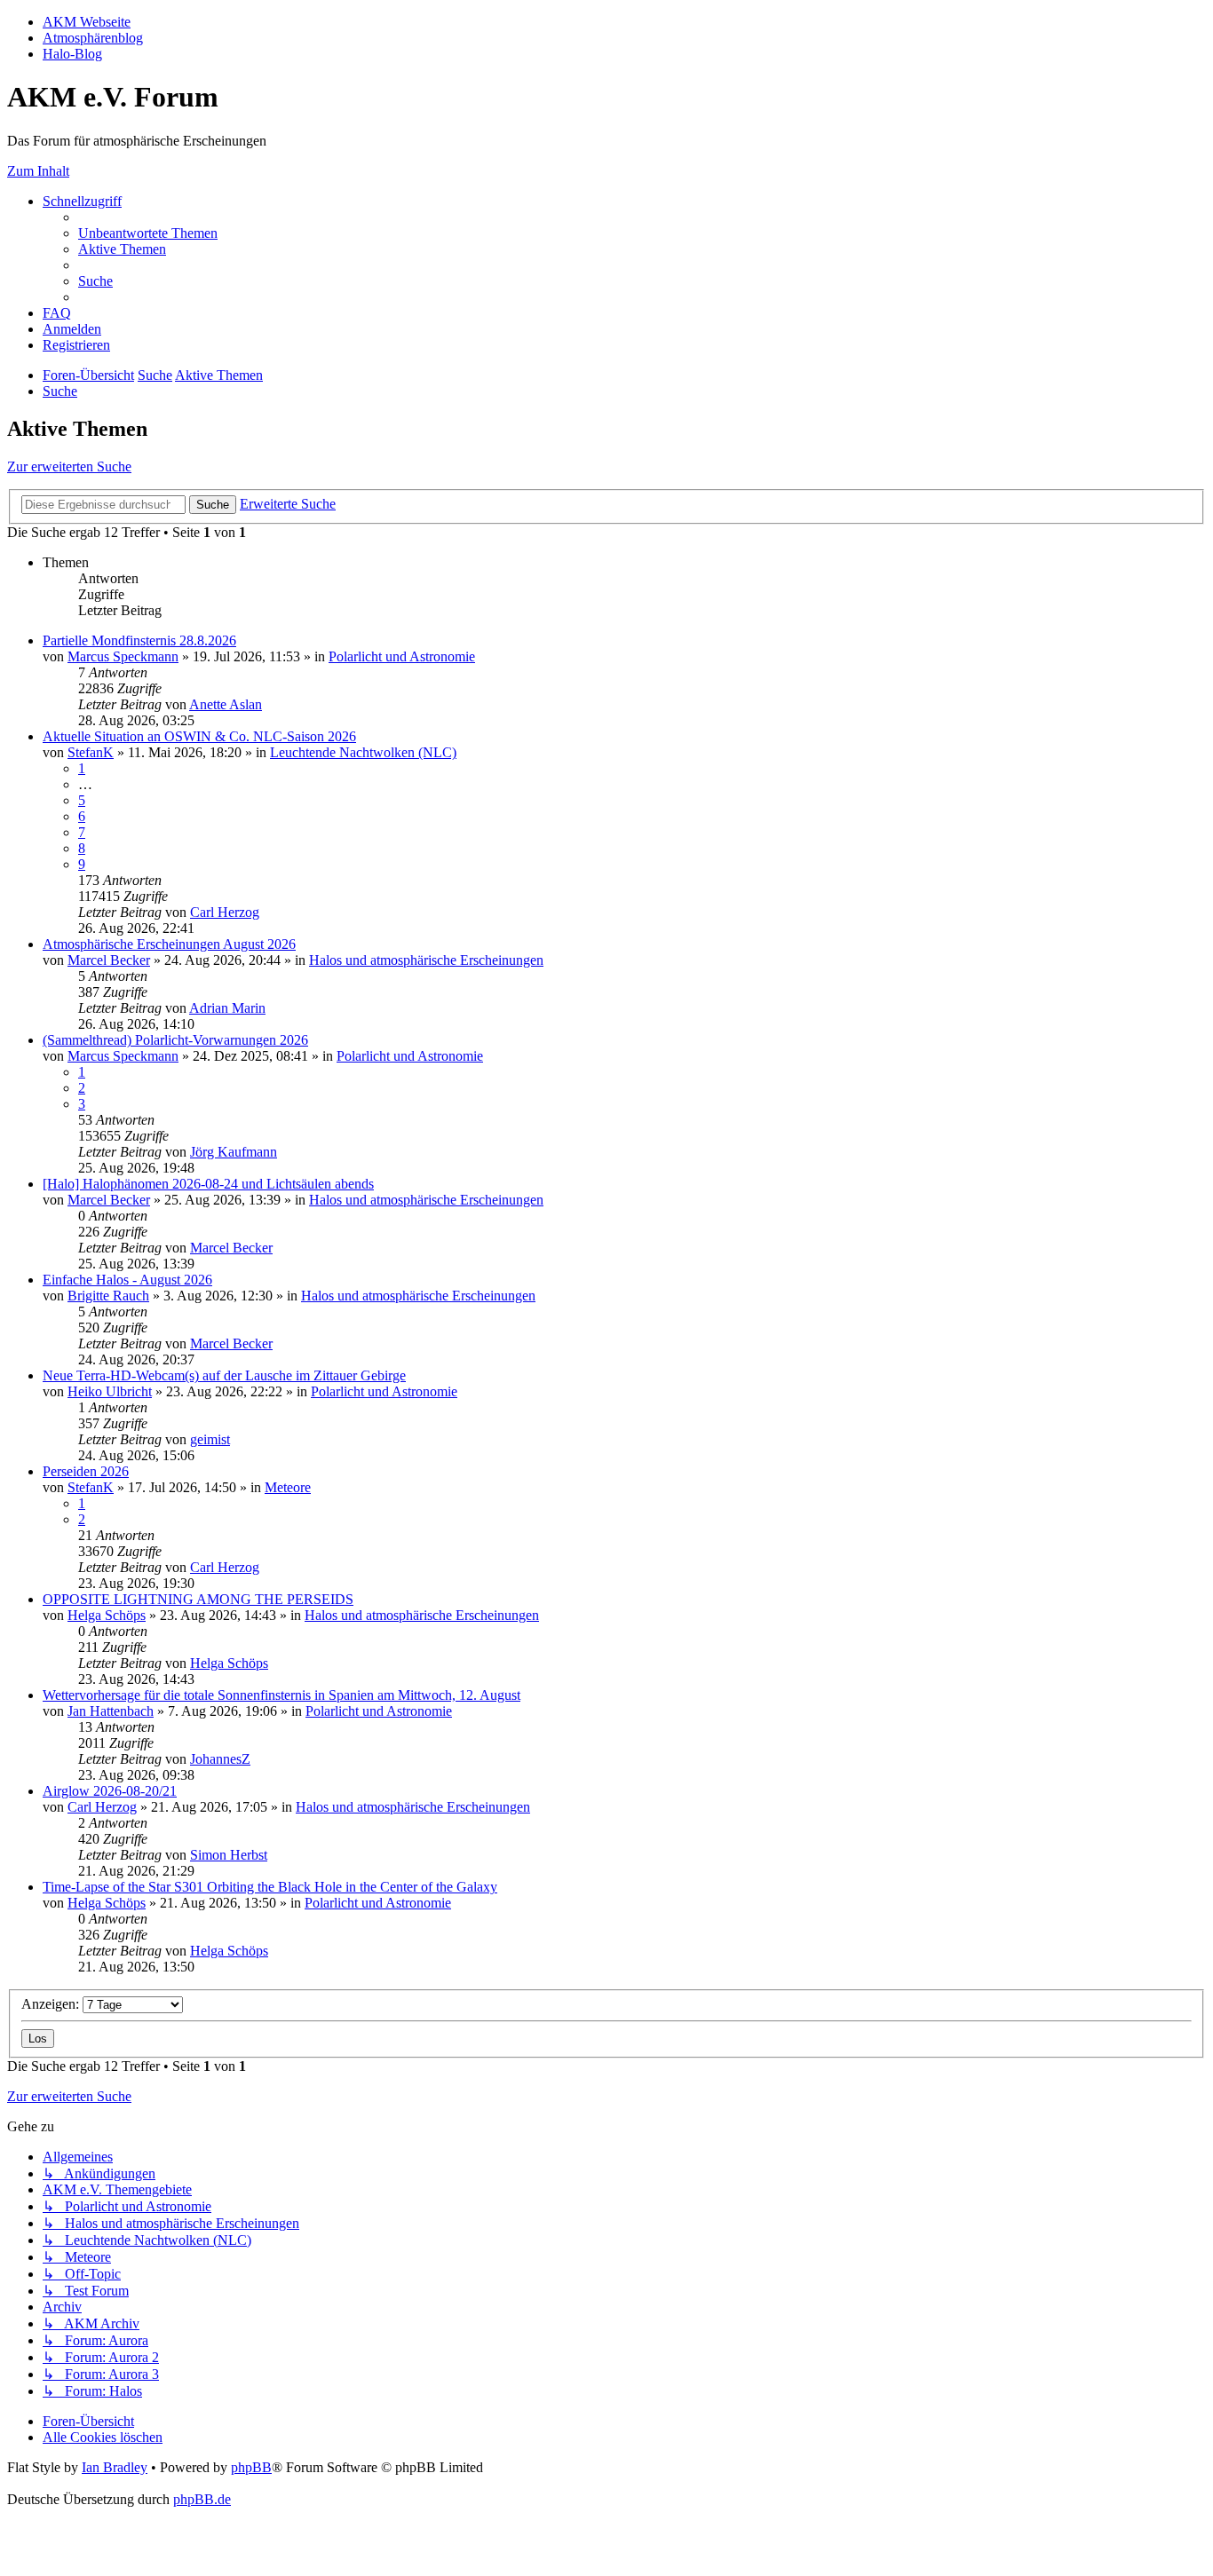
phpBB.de (202, 2499)
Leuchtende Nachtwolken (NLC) (363, 752)
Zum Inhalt (38, 171)
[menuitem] (148, 233)
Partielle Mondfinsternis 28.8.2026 (139, 640)
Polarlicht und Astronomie (402, 656)
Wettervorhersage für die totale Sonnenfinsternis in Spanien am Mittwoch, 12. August (281, 1695)
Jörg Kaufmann (234, 1152)
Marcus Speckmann (123, 656)
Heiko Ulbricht (110, 1391)
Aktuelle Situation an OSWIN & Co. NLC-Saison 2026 (199, 736)
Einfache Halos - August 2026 (127, 1280)
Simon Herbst (229, 1855)
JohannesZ (220, 1759)
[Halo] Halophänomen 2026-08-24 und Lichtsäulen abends (208, 1184)
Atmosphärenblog (93, 38)
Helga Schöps (107, 1615)
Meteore (288, 1487)
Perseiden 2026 (86, 1471)
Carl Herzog (225, 912)
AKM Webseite (87, 22)
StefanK (91, 752)
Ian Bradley (115, 2467)
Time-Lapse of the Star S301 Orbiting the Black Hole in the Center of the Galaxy (270, 1887)
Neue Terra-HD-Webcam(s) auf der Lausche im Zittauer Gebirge (224, 1375)
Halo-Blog (72, 54)
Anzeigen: (52, 2004)
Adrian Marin (227, 1008)
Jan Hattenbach (111, 1711)
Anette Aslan (226, 704)
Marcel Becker (109, 960)
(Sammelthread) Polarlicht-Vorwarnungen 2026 (175, 1040)
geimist (210, 1439)
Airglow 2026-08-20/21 (110, 1791)
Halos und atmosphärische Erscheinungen (426, 960)
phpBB (251, 2467)
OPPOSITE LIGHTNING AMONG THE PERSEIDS (198, 1599)
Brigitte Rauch (108, 1296)
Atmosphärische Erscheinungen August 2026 (169, 944)
